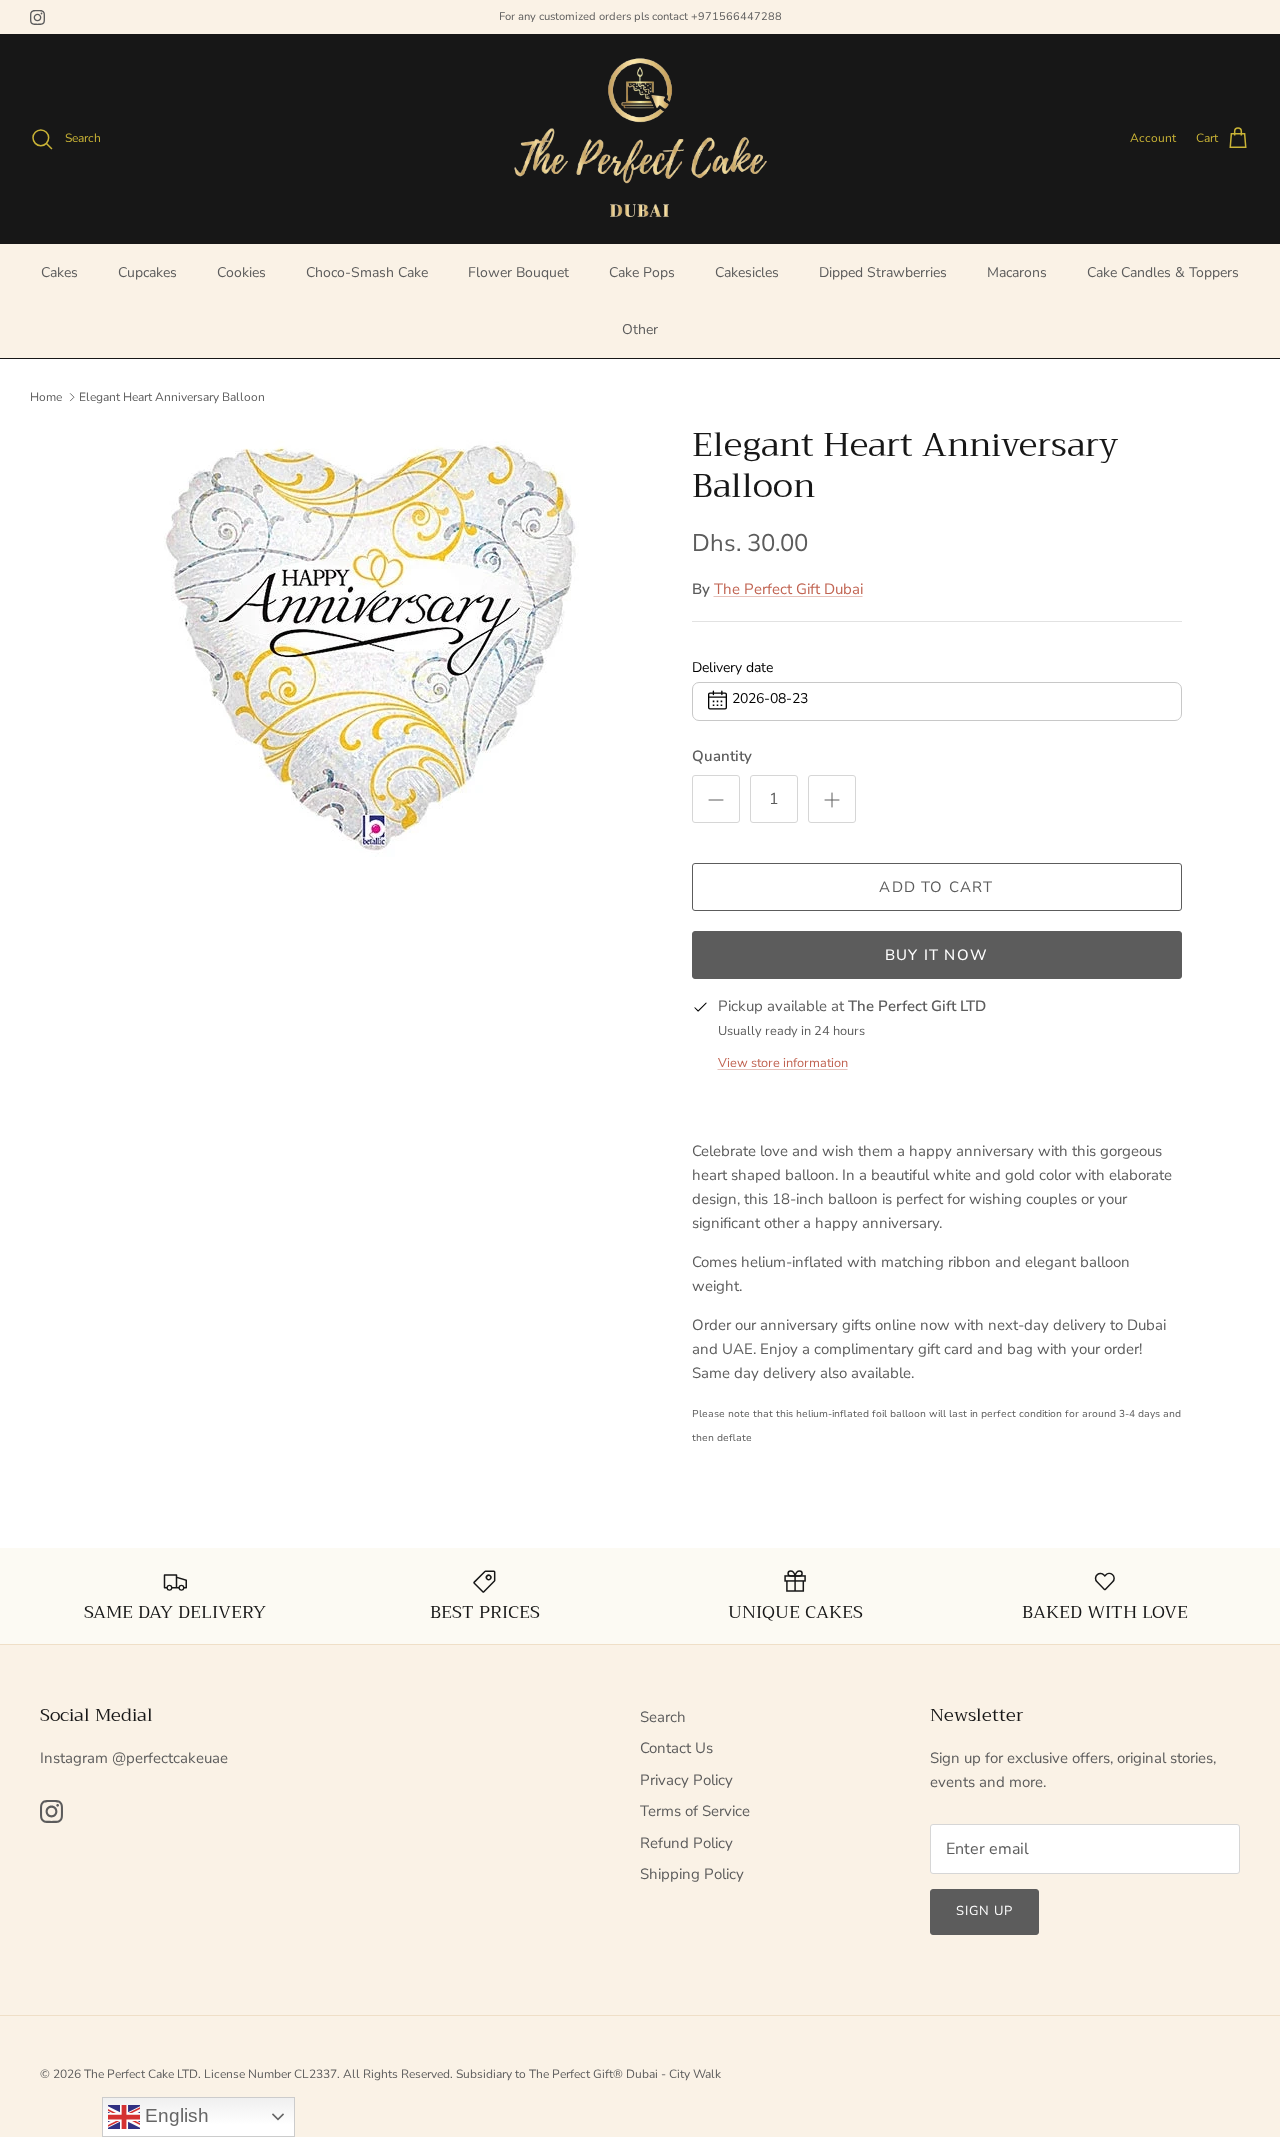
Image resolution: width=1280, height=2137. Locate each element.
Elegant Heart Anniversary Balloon (172, 396)
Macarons (1017, 272)
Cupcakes (147, 272)
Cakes (59, 272)
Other (640, 329)
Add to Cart (936, 887)
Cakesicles (747, 272)
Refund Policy (686, 1843)
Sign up (984, 1911)
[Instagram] (37, 17)
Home (46, 396)
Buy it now (936, 955)
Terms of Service (695, 1811)
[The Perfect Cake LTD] (640, 138)
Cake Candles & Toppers (1163, 272)
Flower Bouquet (518, 272)
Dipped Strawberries (883, 272)
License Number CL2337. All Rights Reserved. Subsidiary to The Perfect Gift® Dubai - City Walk (462, 2074)
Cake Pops (642, 272)
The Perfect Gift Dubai (788, 589)
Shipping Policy (692, 1874)
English (174, 2115)
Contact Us (676, 1748)
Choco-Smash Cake (367, 272)
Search (663, 1717)
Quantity (722, 756)
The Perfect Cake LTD (141, 2074)
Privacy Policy (686, 1780)
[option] (373, 649)
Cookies (241, 272)
